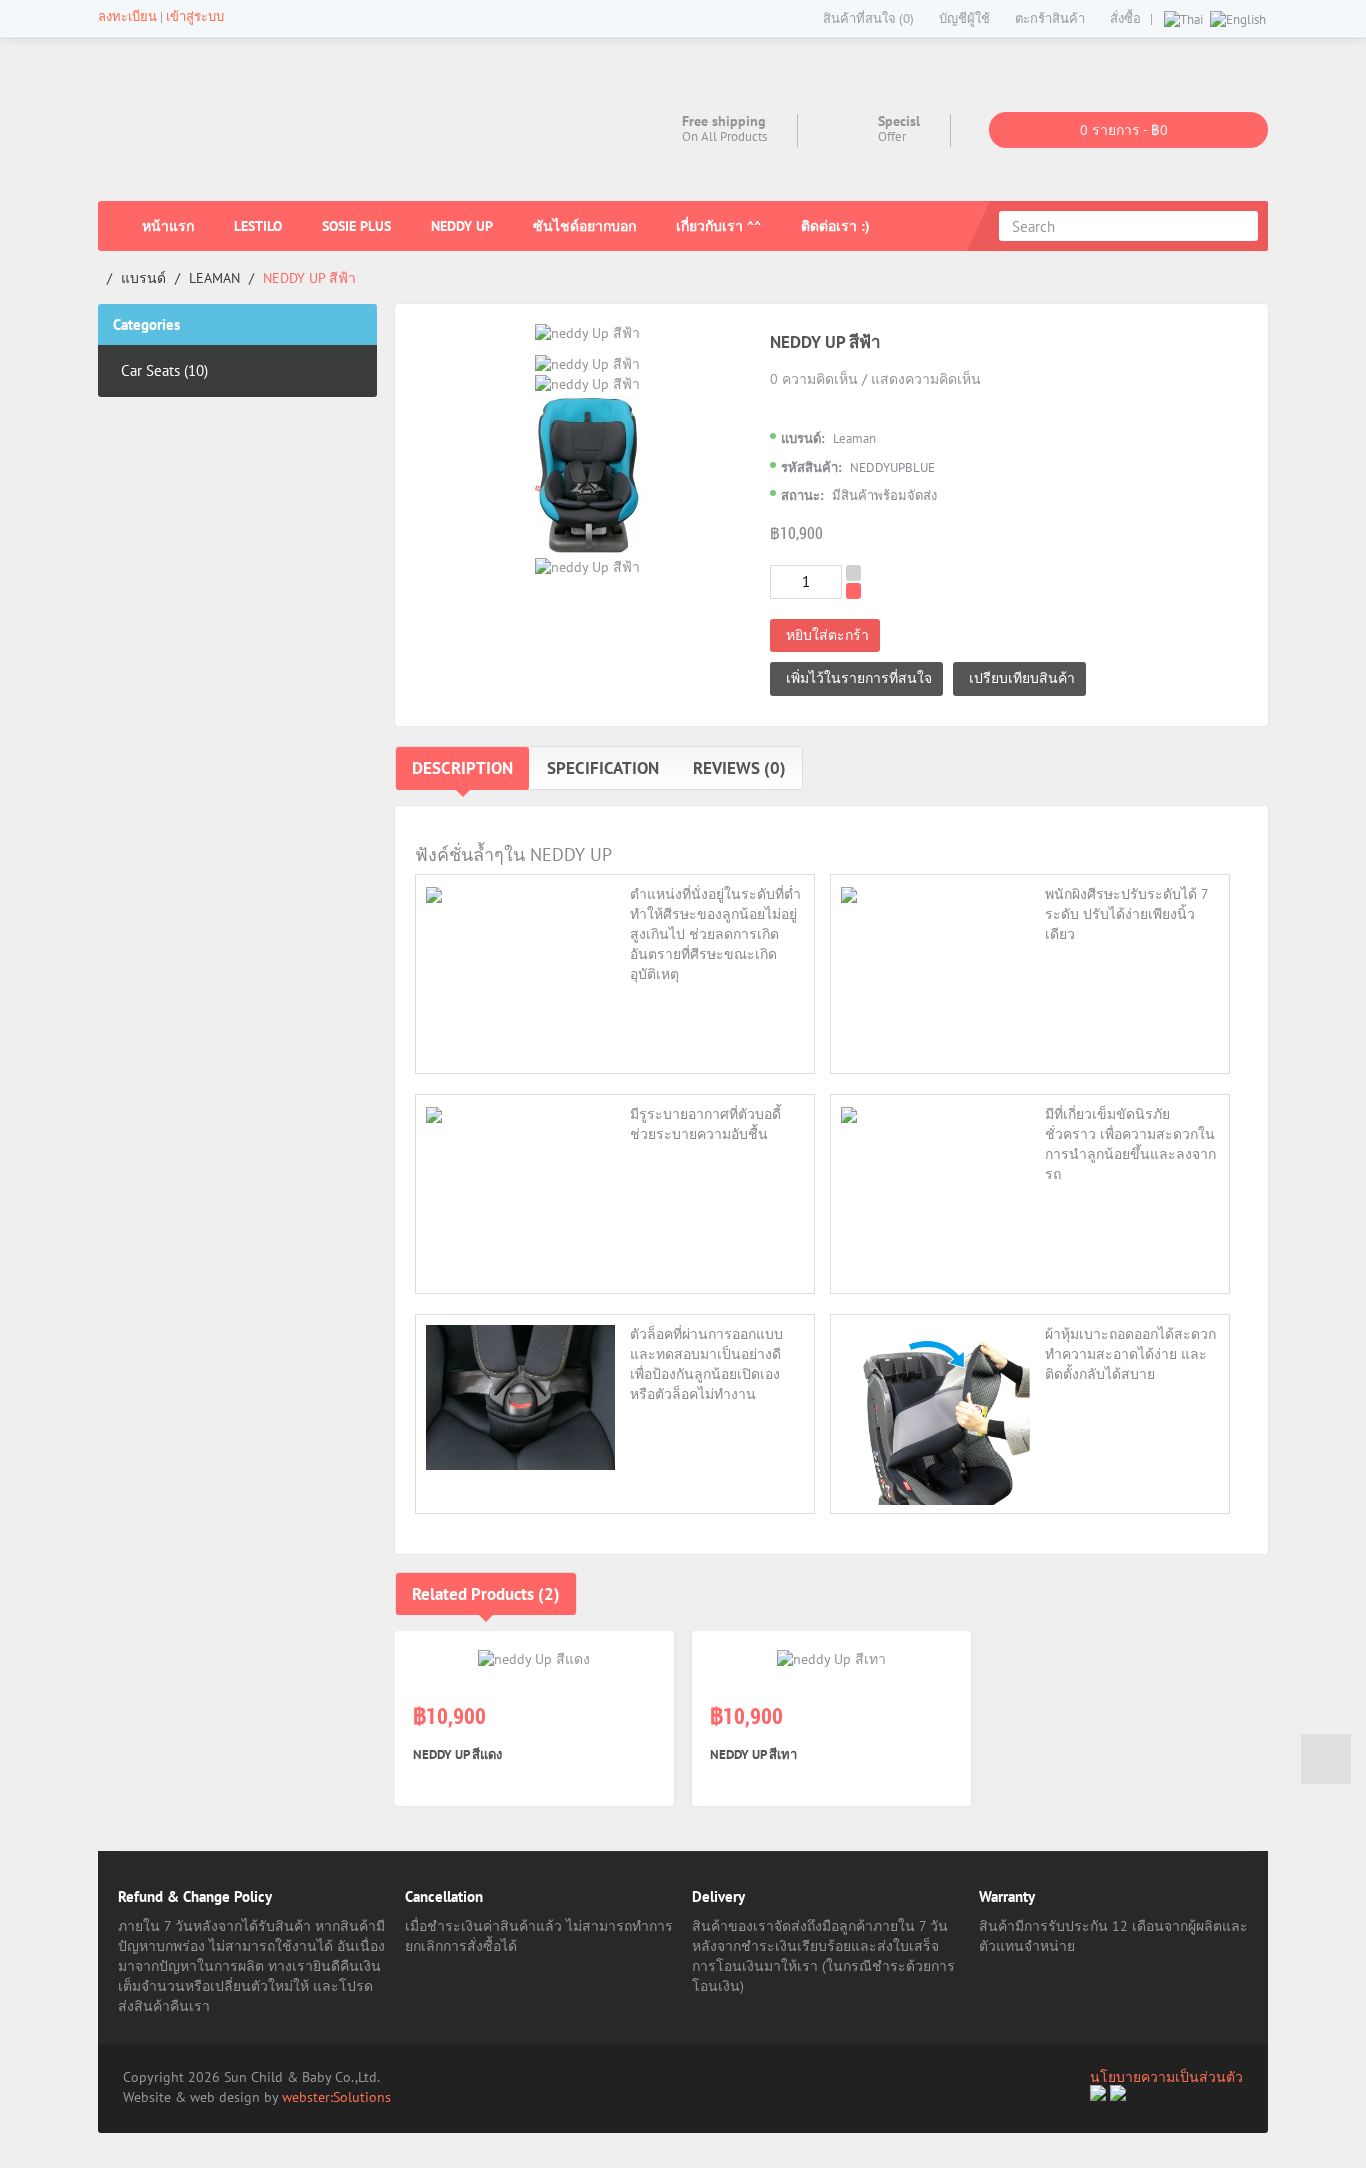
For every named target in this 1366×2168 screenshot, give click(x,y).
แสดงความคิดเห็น (926, 379)
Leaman (214, 278)
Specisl (899, 121)
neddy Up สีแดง (457, 1754)
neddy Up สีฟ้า (309, 278)
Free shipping (724, 121)
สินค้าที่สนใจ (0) (868, 18)
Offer (892, 136)
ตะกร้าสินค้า (1050, 18)
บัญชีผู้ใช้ (964, 18)
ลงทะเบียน (127, 16)
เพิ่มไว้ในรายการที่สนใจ (859, 678)
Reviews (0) (739, 768)
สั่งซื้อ (1125, 18)
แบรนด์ (143, 278)
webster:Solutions (336, 2097)
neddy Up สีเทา (753, 1754)
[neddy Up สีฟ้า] (587, 333)
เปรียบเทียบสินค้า (1022, 678)
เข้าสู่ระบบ (195, 16)
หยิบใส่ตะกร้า (827, 635)
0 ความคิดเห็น (814, 379)
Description (462, 768)
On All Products (724, 136)
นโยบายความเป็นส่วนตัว (1166, 2077)
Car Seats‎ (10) (164, 370)
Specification (603, 768)
